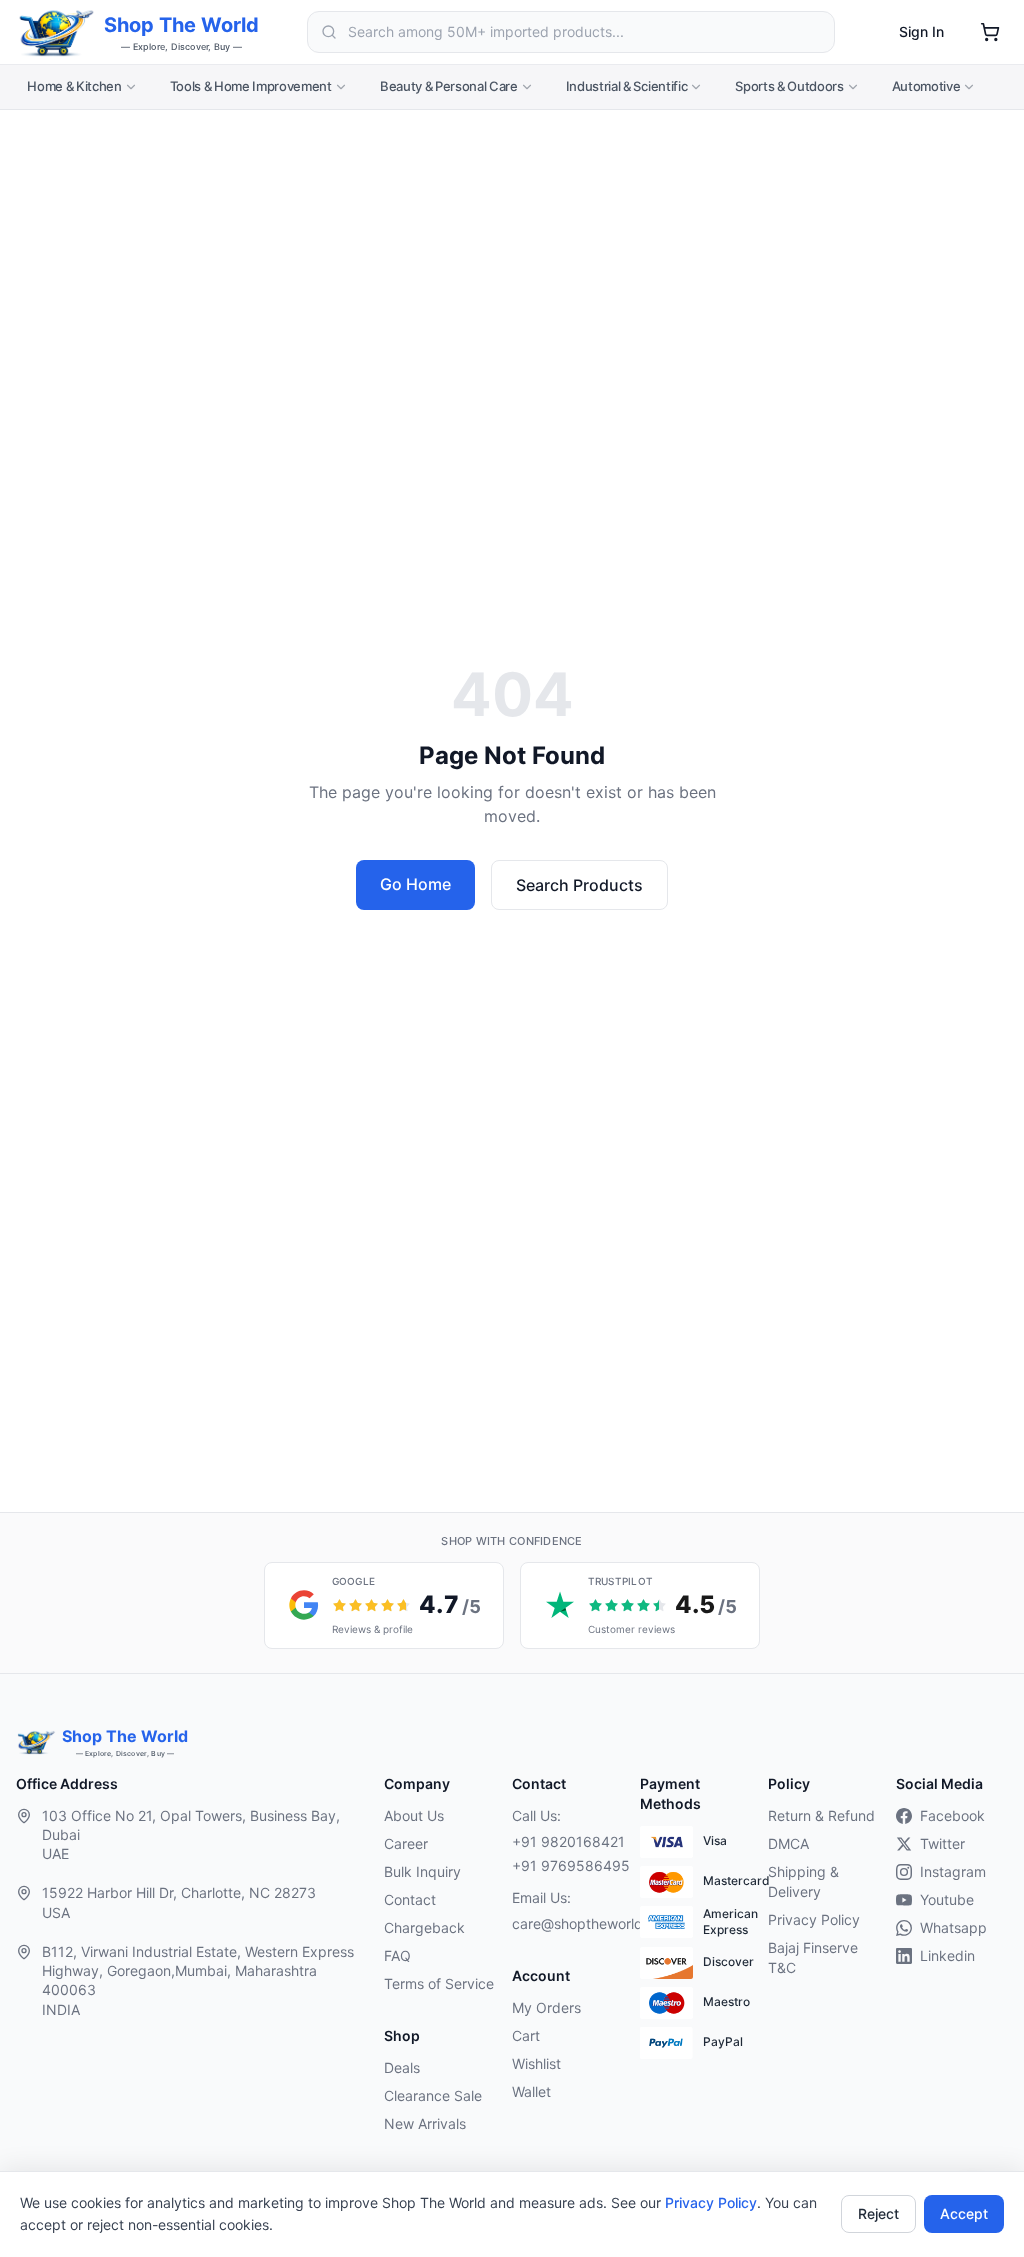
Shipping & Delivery (803, 1881)
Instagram (953, 1871)
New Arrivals (425, 2123)
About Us (414, 1815)
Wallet (531, 2091)
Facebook (952, 1815)
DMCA (788, 1843)
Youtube (947, 1899)
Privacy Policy (711, 2202)
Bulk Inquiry (422, 1871)
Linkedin (947, 1955)
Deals (402, 2067)
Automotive (926, 86)
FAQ (397, 1955)
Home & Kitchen (74, 86)
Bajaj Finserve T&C (813, 1957)
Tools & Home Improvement (251, 86)
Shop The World (181, 25)
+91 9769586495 (571, 1865)
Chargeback (424, 1927)
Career (406, 1843)
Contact (410, 1899)
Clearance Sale (433, 2095)
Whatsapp (953, 1927)
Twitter (942, 1843)
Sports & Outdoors (789, 86)
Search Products (579, 885)
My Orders (546, 2007)
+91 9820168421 (568, 1841)
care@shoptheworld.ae (568, 1923)
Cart (526, 2035)
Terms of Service (439, 1983)
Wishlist (536, 2063)
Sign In (921, 31)
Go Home (415, 884)
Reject (878, 2213)
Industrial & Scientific (627, 86)
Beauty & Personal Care (449, 86)
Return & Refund (821, 1815)
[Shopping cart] (990, 32)
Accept (964, 2213)
